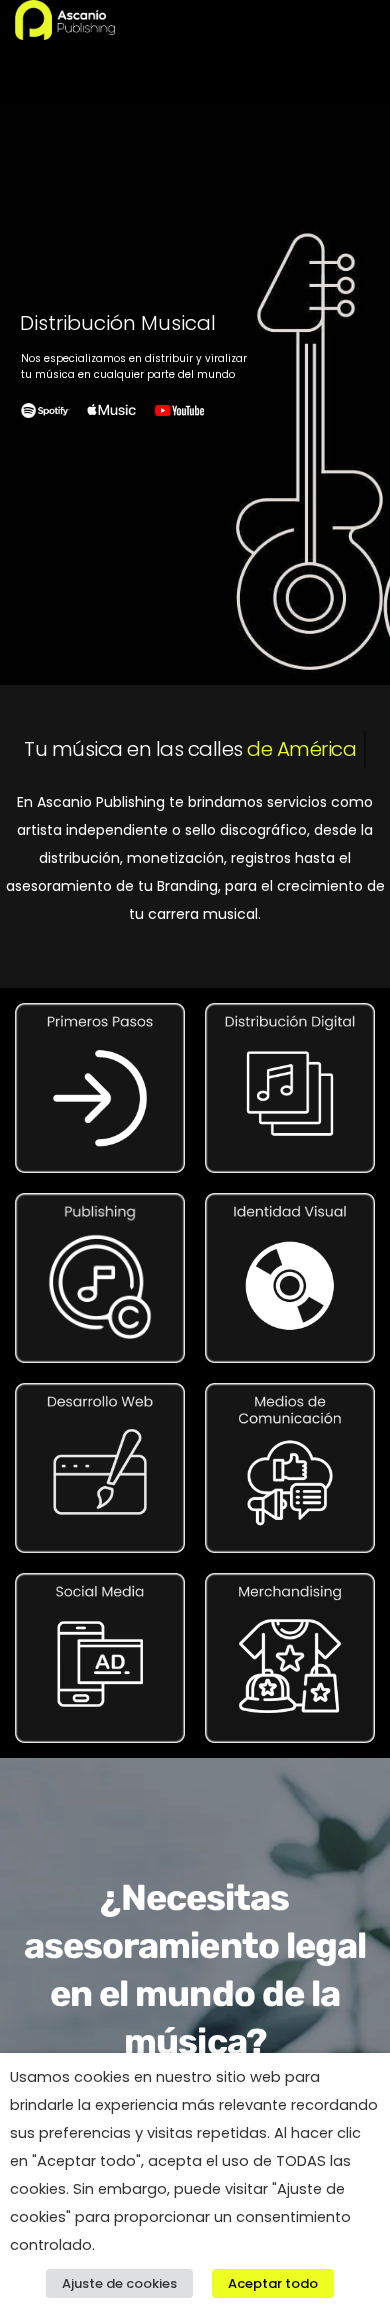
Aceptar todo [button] (273, 2283)
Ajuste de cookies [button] (119, 2283)
